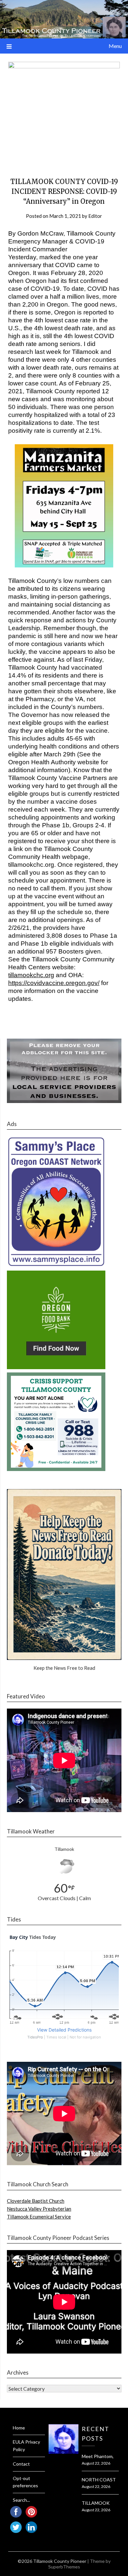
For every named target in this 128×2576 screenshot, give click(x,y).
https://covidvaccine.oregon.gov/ (54, 983)
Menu (115, 46)
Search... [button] (21, 2500)
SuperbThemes (64, 2567)
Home (19, 2428)
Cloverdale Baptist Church (36, 2201)
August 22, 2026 (96, 2463)
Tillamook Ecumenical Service (39, 2217)
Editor (95, 216)
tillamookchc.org (31, 975)
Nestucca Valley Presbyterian (39, 2209)
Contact (21, 2464)
